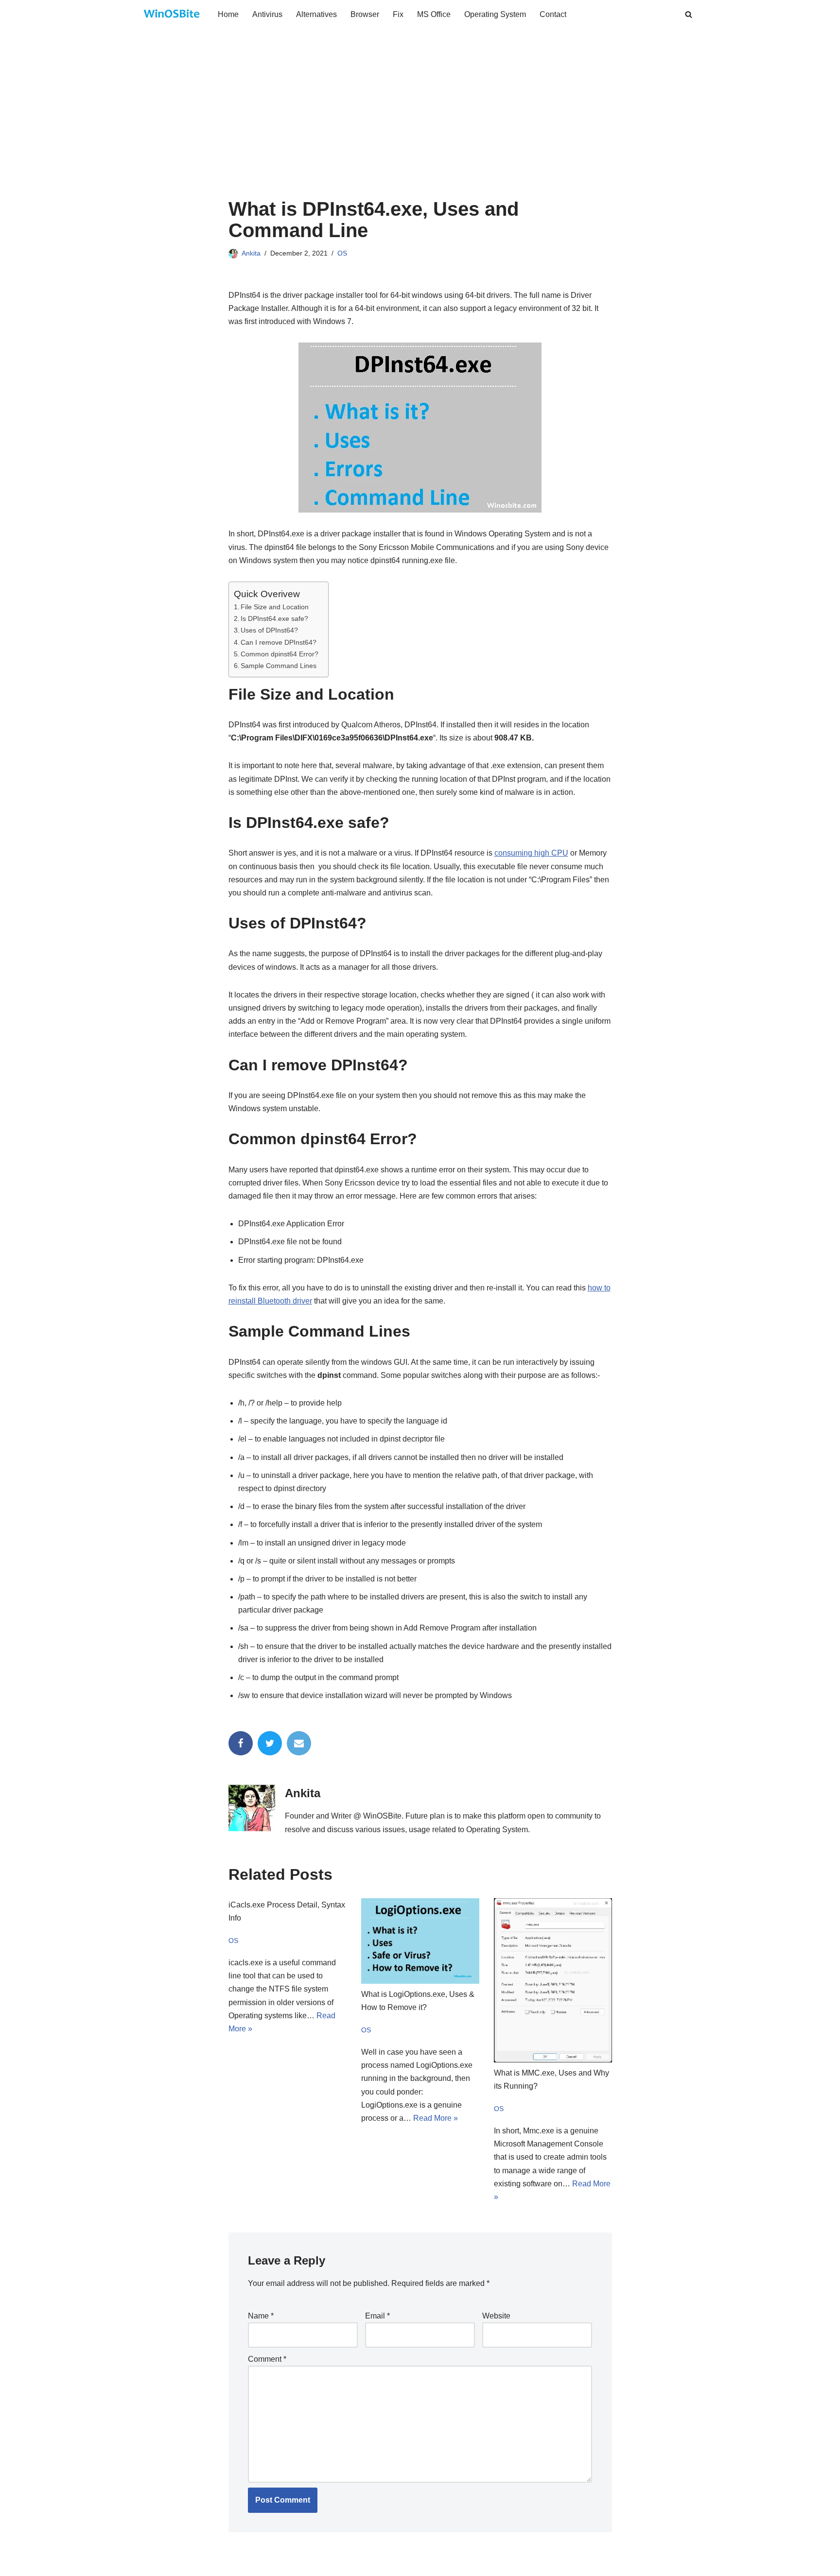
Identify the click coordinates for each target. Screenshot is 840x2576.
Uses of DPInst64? (269, 630)
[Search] (689, 14)
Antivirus (267, 14)
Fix (398, 14)
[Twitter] (270, 1743)
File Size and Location (275, 607)
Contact (553, 14)
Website (496, 2316)
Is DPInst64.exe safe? (274, 618)
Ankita (251, 253)
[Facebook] (241, 1743)
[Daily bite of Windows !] (172, 14)
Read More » (436, 2118)
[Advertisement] (420, 125)
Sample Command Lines (279, 666)
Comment (267, 2359)
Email (377, 2316)
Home (228, 14)
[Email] (299, 1743)
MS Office (434, 14)
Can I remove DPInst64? (279, 642)
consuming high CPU (531, 853)
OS (342, 253)
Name (261, 2316)
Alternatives (316, 14)
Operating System (495, 14)
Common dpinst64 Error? (280, 654)
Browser (365, 14)
